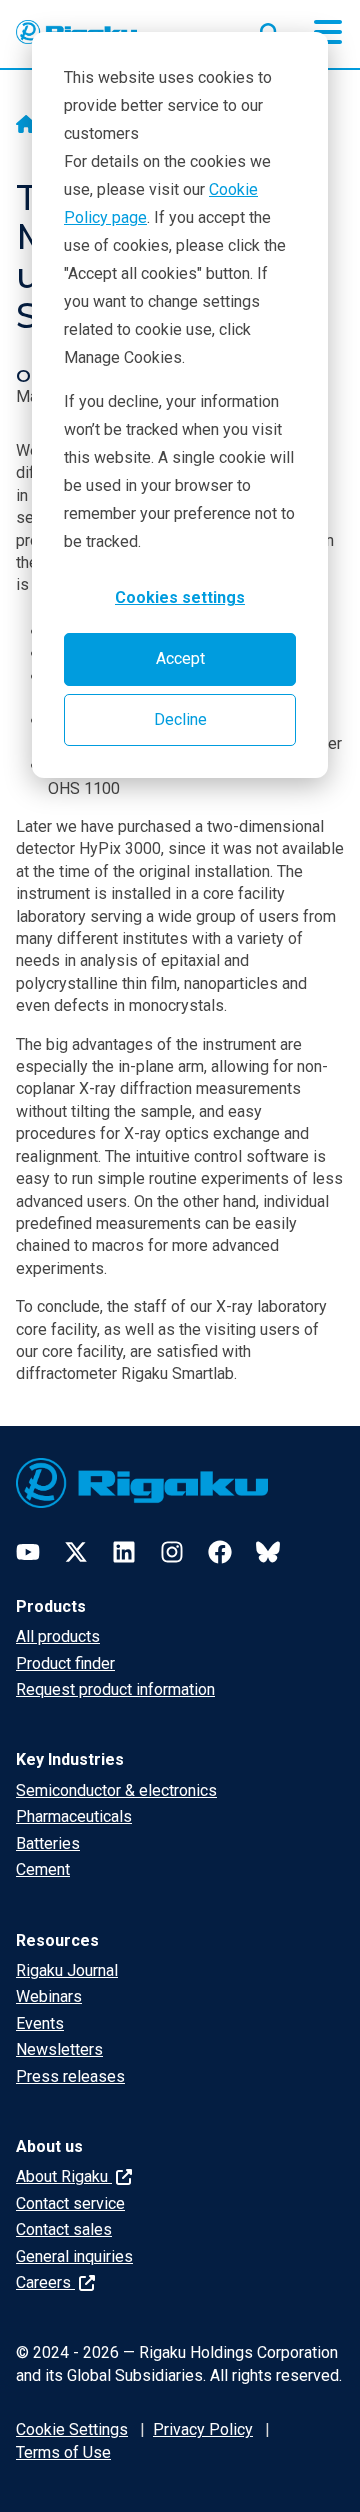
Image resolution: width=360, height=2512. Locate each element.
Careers (45, 2282)
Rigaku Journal (67, 1970)
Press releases (70, 2076)
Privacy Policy (203, 2429)
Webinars (49, 1996)
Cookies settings (180, 597)
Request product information (115, 1689)
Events (40, 2023)
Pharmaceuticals (74, 1816)
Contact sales (64, 2229)
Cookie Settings (72, 2429)
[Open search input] (270, 29)
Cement (43, 1869)
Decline (180, 719)
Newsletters (59, 2049)
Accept (180, 658)
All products (58, 1636)
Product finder (65, 1663)
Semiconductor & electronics (116, 1790)
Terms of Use (63, 2452)
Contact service (70, 2203)
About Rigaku (64, 2176)
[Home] (26, 126)
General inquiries (74, 2256)
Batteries (48, 1843)
